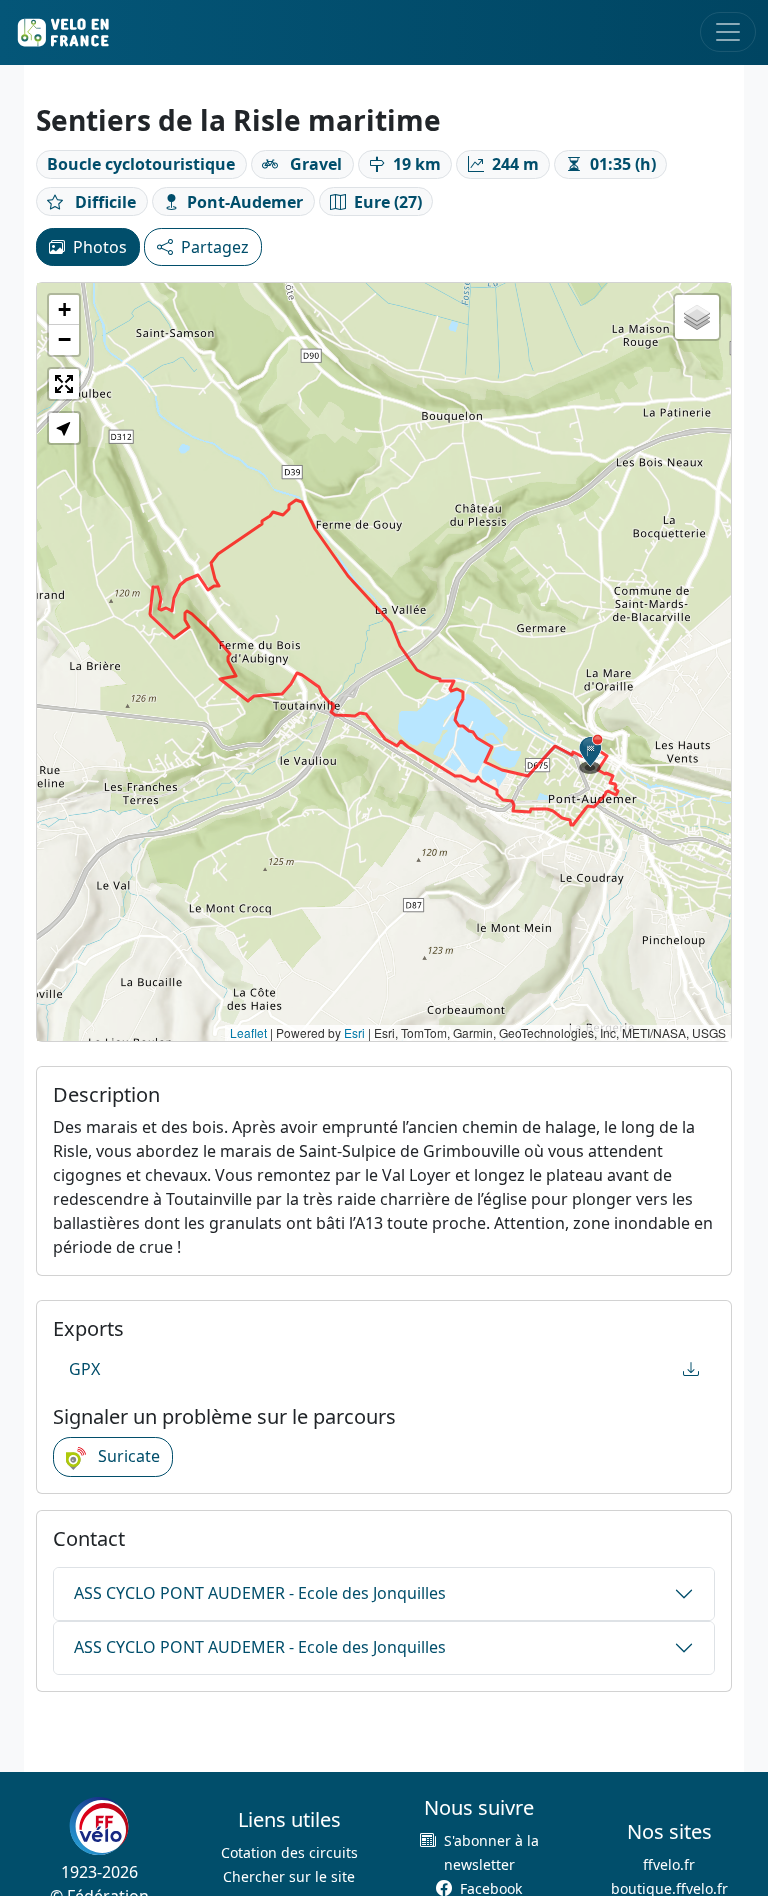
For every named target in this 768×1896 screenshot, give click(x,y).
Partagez (215, 247)
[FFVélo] (99, 1826)
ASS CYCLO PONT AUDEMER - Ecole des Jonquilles (260, 1593)
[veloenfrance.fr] (62, 32)
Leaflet (248, 1032)
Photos (100, 247)
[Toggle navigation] (728, 32)
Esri (354, 1032)
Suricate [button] (127, 1456)
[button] (591, 754)
